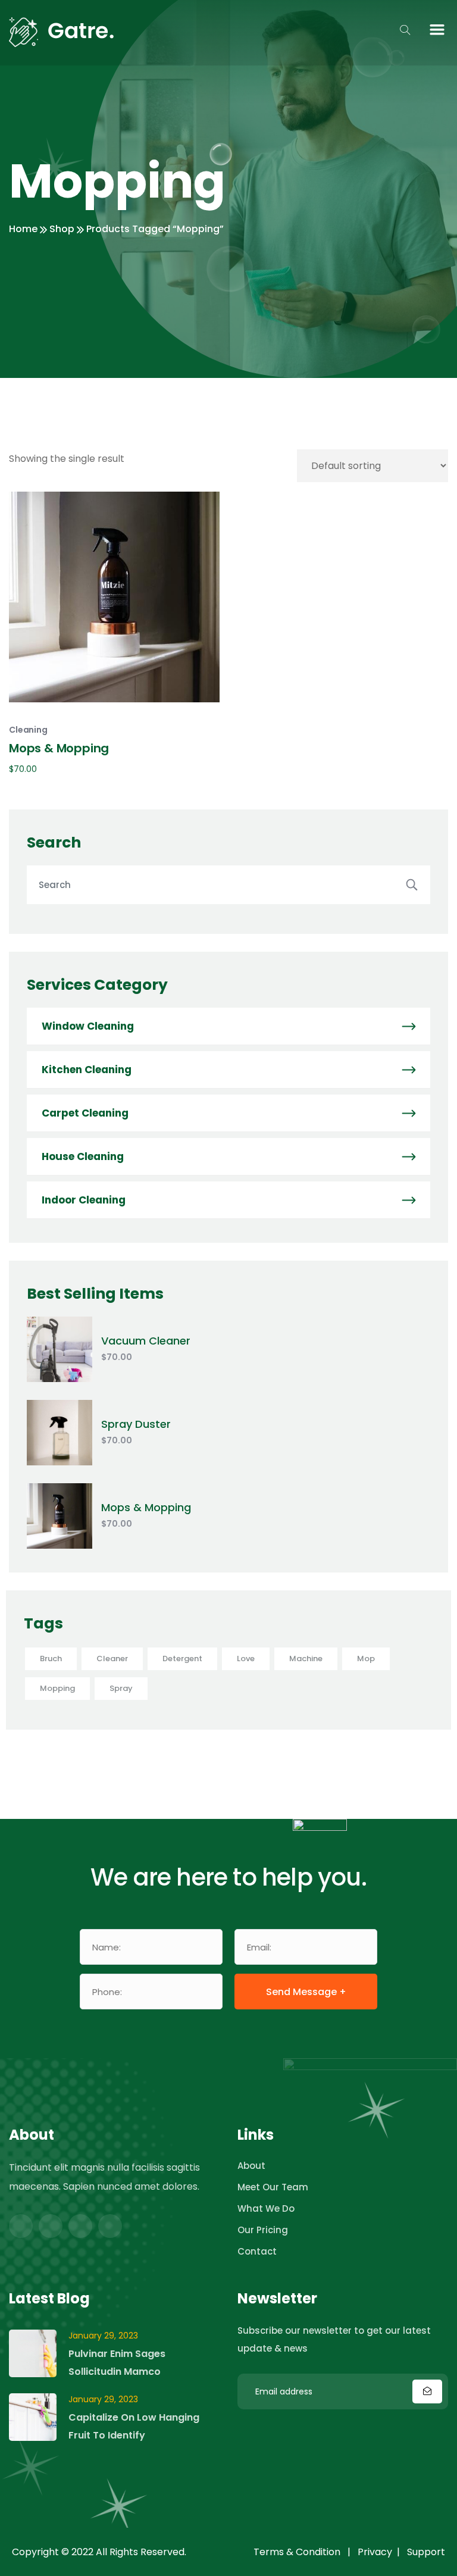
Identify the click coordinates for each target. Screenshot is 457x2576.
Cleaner (112, 1659)
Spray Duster (136, 1424)
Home (23, 229)
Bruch (51, 1659)
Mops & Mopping (146, 1507)
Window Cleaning (88, 1026)
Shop (62, 229)
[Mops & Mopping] (60, 1516)
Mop (366, 1659)
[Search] (413, 885)
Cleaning (28, 730)
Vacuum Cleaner (146, 1341)
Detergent (182, 1659)
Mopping (57, 1688)
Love (246, 1659)
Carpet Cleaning (85, 1113)
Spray (121, 1688)
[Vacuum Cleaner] (60, 1349)
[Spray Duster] (60, 1433)
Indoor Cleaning (84, 1200)
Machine (306, 1659)
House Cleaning (83, 1156)
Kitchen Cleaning (87, 1070)
